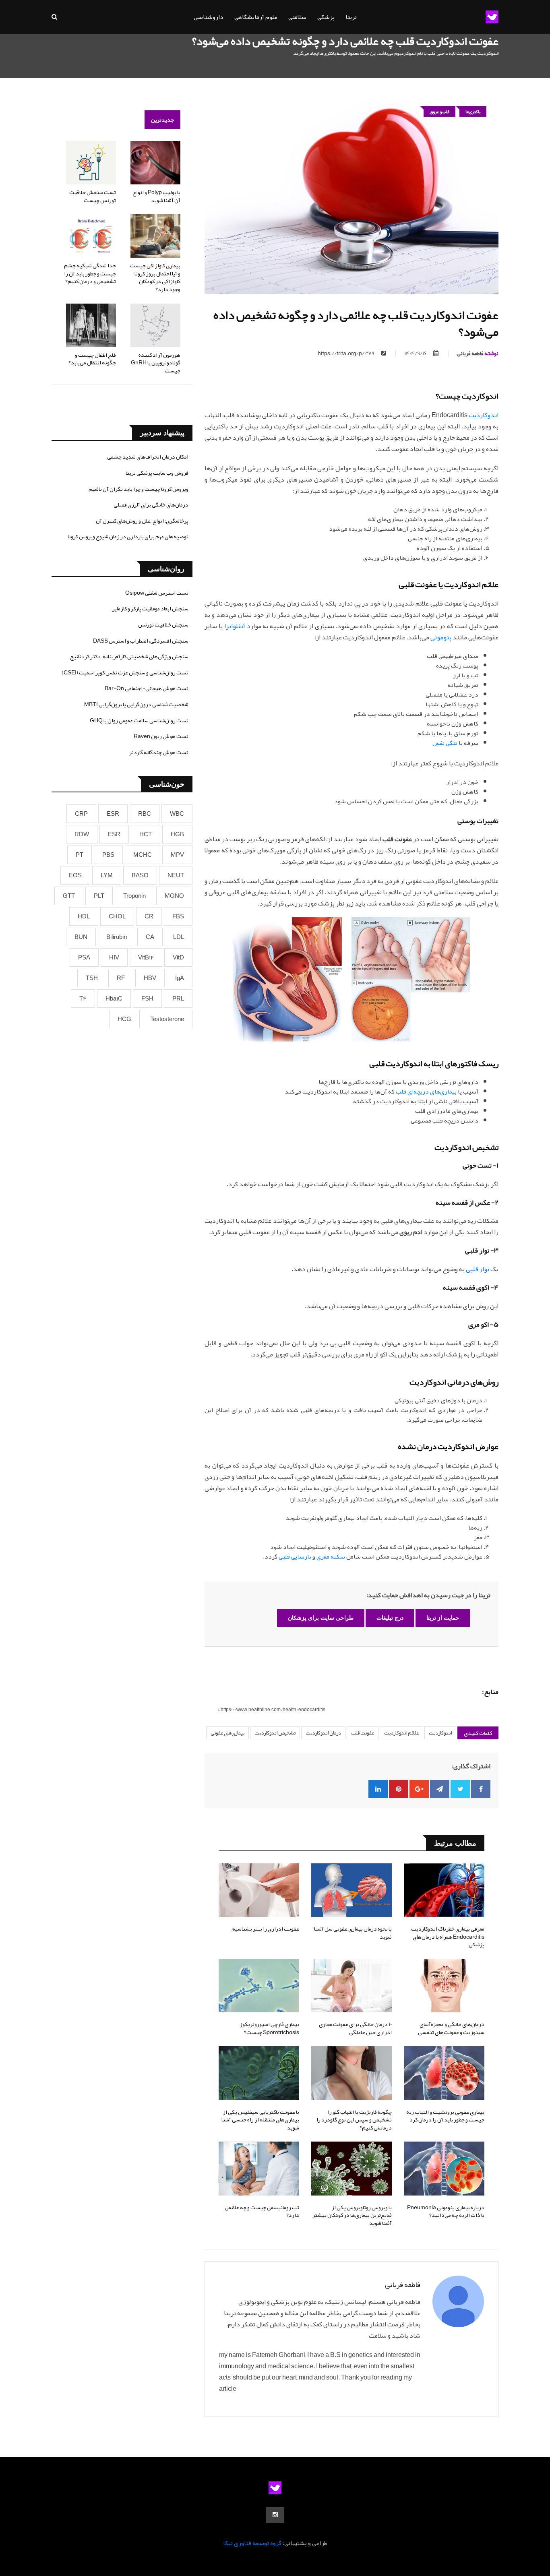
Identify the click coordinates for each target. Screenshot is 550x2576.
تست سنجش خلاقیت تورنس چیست (93, 196)
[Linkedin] (378, 1789)
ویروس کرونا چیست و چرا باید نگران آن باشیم (139, 489)
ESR (113, 814)
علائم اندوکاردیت (401, 1733)
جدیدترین (162, 120)
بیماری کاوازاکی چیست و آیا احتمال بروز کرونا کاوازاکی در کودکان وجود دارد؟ (155, 277)
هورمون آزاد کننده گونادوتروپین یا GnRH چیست (156, 363)
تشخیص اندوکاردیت (275, 1733)
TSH (92, 978)
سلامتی (297, 17)
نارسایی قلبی (295, 1557)
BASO (140, 875)
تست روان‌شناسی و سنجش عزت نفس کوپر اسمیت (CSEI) (125, 672)
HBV (150, 978)
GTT (69, 896)
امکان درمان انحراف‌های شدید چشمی (148, 457)
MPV (177, 855)
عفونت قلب (363, 1733)
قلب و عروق (439, 112)
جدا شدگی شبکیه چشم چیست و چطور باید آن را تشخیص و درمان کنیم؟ (90, 273)
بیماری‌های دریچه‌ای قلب (426, 1092)
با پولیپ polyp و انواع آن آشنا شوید (156, 196)
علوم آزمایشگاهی (256, 17)
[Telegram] (440, 1789)
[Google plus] (419, 1789)
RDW (82, 834)
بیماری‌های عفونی (227, 1733)
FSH (147, 999)
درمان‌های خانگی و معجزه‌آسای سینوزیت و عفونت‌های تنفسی (451, 2028)
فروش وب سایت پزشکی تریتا (157, 473)
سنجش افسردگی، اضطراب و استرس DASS (141, 641)
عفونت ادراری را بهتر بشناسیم (265, 1929)
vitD (178, 957)
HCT (146, 834)
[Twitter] (460, 1789)
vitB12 (146, 957)
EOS (75, 875)
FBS (178, 916)
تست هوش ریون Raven (161, 736)
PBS (108, 855)
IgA (180, 978)
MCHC (143, 855)
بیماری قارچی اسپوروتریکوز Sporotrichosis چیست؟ (269, 2028)
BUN (81, 937)
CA (150, 937)
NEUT (176, 875)
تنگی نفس (445, 743)
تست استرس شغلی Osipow (157, 593)
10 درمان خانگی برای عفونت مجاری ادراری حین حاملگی (355, 2028)
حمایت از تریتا (443, 1618)
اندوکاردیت (484, 415)
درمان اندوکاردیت (323, 1733)
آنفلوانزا (235, 626)
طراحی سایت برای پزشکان (321, 1618)
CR (149, 916)
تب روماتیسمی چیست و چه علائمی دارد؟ (262, 2211)
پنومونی (441, 637)
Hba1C (114, 999)
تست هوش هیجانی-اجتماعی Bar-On (147, 688)
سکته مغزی (331, 1557)
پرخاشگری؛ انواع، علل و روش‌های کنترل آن (142, 521)
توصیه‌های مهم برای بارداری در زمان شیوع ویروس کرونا (128, 536)
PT (80, 855)
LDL (179, 937)
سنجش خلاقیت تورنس (163, 624)
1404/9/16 (416, 353)
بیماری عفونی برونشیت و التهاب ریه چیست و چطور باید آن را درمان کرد (445, 2116)
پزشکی (326, 17)
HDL (84, 916)
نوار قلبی (478, 1269)
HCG (124, 1019)
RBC (145, 814)
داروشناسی (209, 17)
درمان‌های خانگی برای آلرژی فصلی (151, 504)
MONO (174, 896)
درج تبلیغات (390, 1618)
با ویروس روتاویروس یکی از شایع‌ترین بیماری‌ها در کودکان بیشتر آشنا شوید (352, 2215)
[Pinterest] (399, 1789)
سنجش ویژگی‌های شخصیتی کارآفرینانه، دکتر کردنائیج (129, 656)
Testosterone (167, 1019)
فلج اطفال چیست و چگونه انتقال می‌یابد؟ (92, 359)
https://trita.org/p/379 (346, 353)
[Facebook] (481, 1789)
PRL (178, 999)
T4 (83, 999)
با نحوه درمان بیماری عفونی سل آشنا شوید (353, 1933)
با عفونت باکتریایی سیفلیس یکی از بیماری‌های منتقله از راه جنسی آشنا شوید (260, 2120)
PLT (99, 896)
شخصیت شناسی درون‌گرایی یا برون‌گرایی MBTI (136, 704)
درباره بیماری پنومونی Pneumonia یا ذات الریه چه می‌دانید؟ (446, 2211)
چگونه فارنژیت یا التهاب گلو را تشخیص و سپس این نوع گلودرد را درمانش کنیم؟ (354, 2120)
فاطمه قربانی (478, 353)
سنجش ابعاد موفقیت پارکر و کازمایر (150, 608)
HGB (177, 834)
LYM (107, 875)
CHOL (117, 916)
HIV (114, 957)
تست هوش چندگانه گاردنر (159, 752)
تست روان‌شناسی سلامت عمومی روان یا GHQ (139, 720)
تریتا (351, 17)
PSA (84, 957)
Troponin (134, 896)
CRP (81, 814)
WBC (177, 814)
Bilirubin (117, 937)
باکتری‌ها (473, 112)
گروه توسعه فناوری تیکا (252, 2543)
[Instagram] (275, 2515)
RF (121, 978)
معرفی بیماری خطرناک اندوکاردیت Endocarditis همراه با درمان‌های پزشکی (448, 1936)
